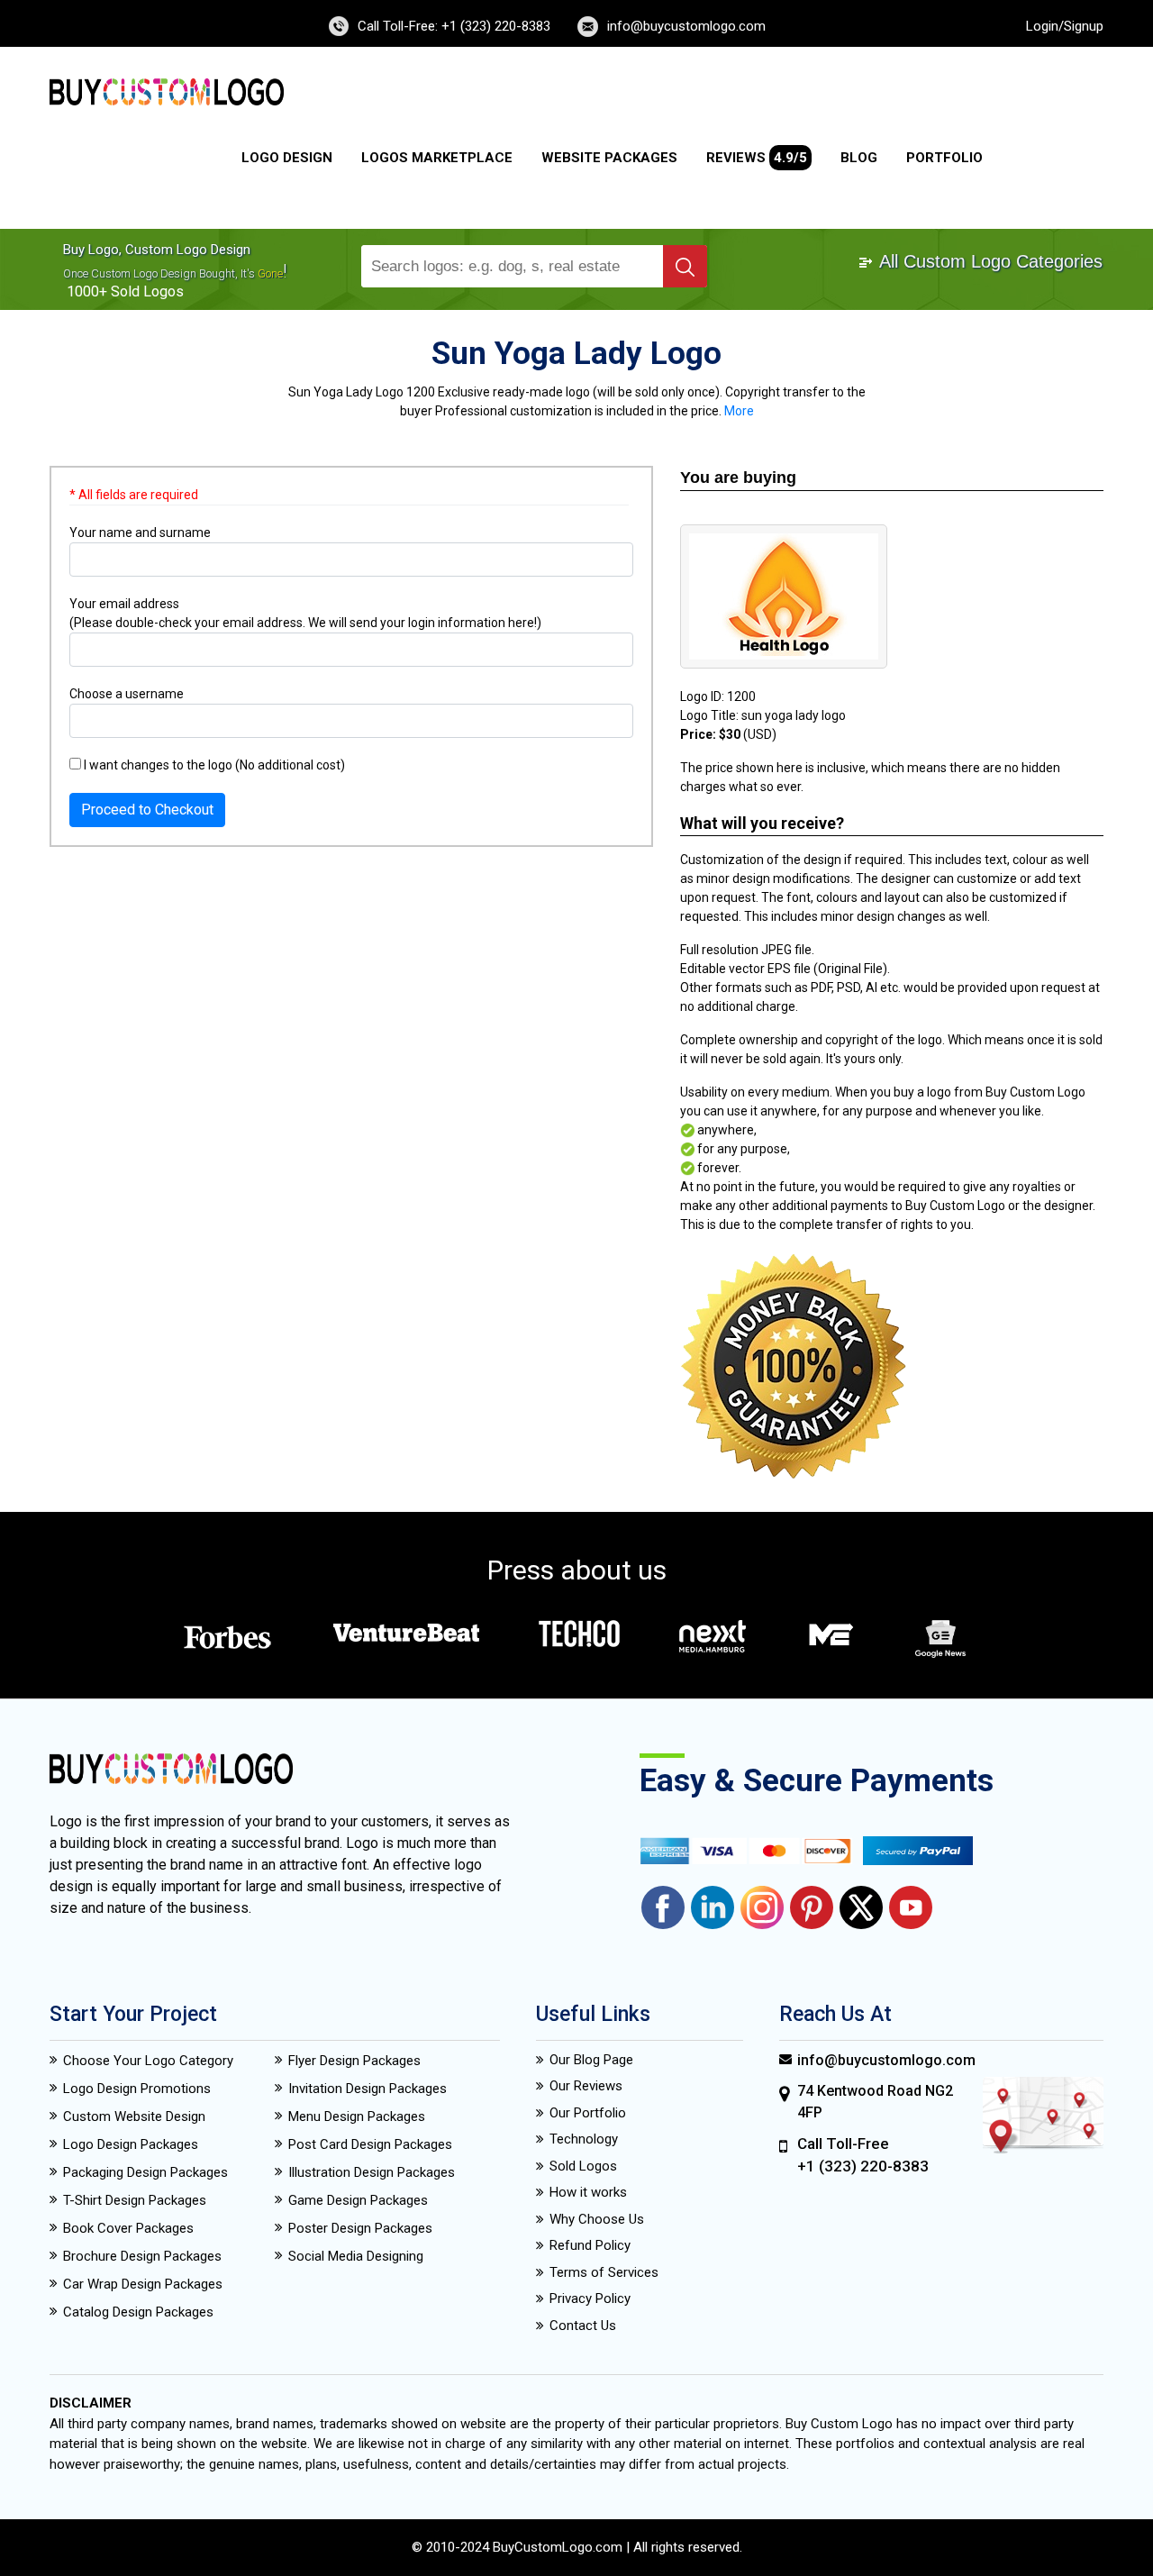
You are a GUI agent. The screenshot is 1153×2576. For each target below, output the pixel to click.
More (739, 411)
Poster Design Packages (360, 2228)
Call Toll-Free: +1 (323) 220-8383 (454, 26)
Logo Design (287, 158)
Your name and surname (140, 532)
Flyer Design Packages (354, 2061)
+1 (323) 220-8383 (863, 2166)
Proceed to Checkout (147, 810)
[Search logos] (685, 266)
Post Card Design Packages (370, 2144)
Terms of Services (604, 2272)
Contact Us (583, 2326)
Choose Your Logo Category (148, 2061)
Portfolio (944, 158)
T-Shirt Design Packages (135, 2200)
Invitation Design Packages (368, 2089)
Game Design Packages (358, 2200)
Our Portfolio (588, 2113)
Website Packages (609, 158)
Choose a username (127, 694)
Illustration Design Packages (372, 2172)
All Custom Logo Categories (989, 261)
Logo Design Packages (131, 2144)
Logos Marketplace (437, 158)
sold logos (147, 291)
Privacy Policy (590, 2298)
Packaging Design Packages (145, 2172)
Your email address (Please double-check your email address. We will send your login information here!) (305, 613)
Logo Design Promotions (137, 2089)
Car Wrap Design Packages (143, 2284)
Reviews (757, 158)
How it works (588, 2192)
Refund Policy (590, 2245)
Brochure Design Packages (142, 2256)
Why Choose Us (597, 2219)
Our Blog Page (591, 2060)
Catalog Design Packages (138, 2312)
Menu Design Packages (357, 2116)
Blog (859, 158)
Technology (584, 2139)
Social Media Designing (356, 2256)
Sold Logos (583, 2166)
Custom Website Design (134, 2116)
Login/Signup (1065, 26)
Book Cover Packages (128, 2228)
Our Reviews (586, 2086)
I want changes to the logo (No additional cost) (213, 765)
